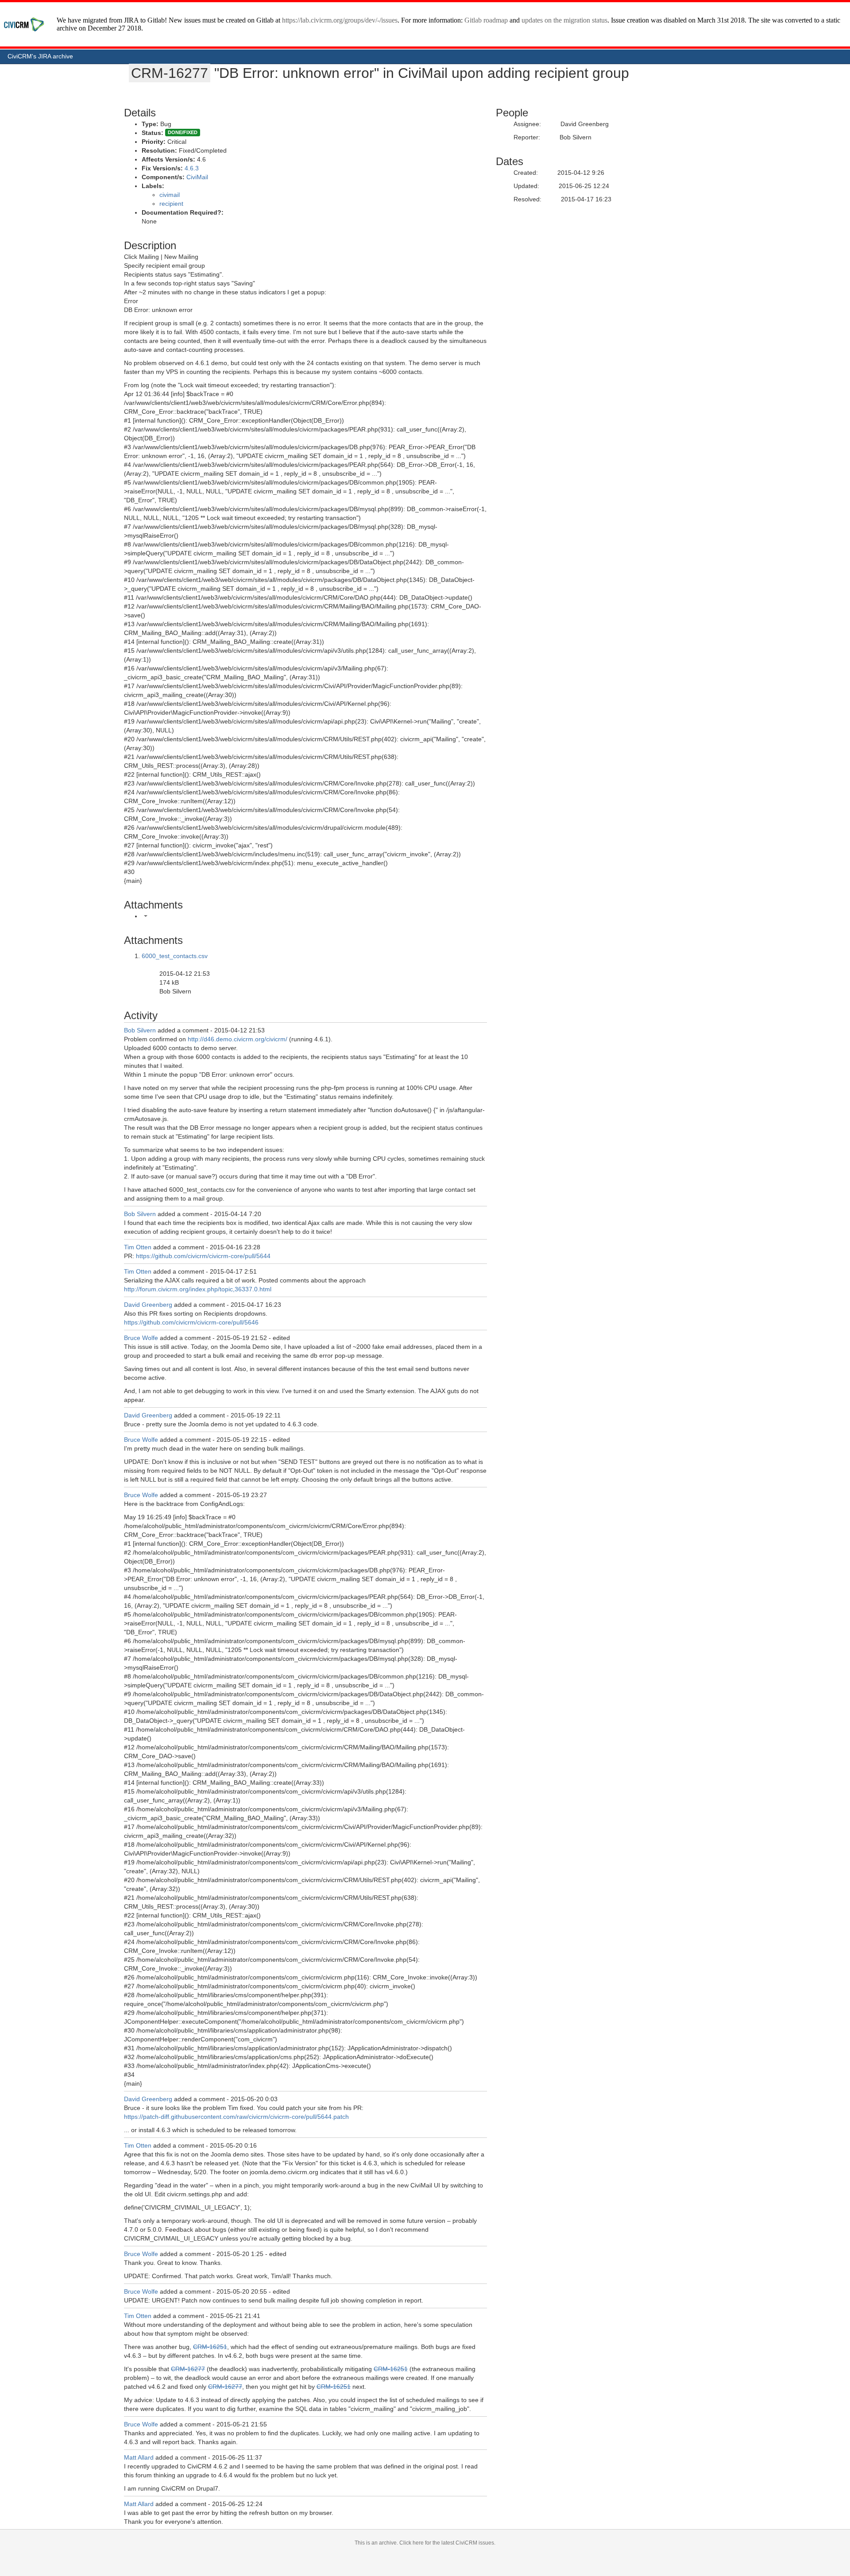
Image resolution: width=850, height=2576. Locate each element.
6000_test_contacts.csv (175, 956)
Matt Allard (139, 2457)
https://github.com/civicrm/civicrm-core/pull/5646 (191, 1322)
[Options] (146, 916)
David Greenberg (148, 1305)
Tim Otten (138, 1247)
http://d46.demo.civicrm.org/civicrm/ (238, 1039)
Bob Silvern (140, 1030)
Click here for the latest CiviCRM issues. (447, 2543)
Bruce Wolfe (141, 1338)
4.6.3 (192, 168)
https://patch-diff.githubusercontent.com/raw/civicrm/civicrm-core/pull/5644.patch (236, 2117)
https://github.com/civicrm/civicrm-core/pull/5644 (203, 1256)
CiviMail (197, 177)
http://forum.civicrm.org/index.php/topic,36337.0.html (198, 1289)
